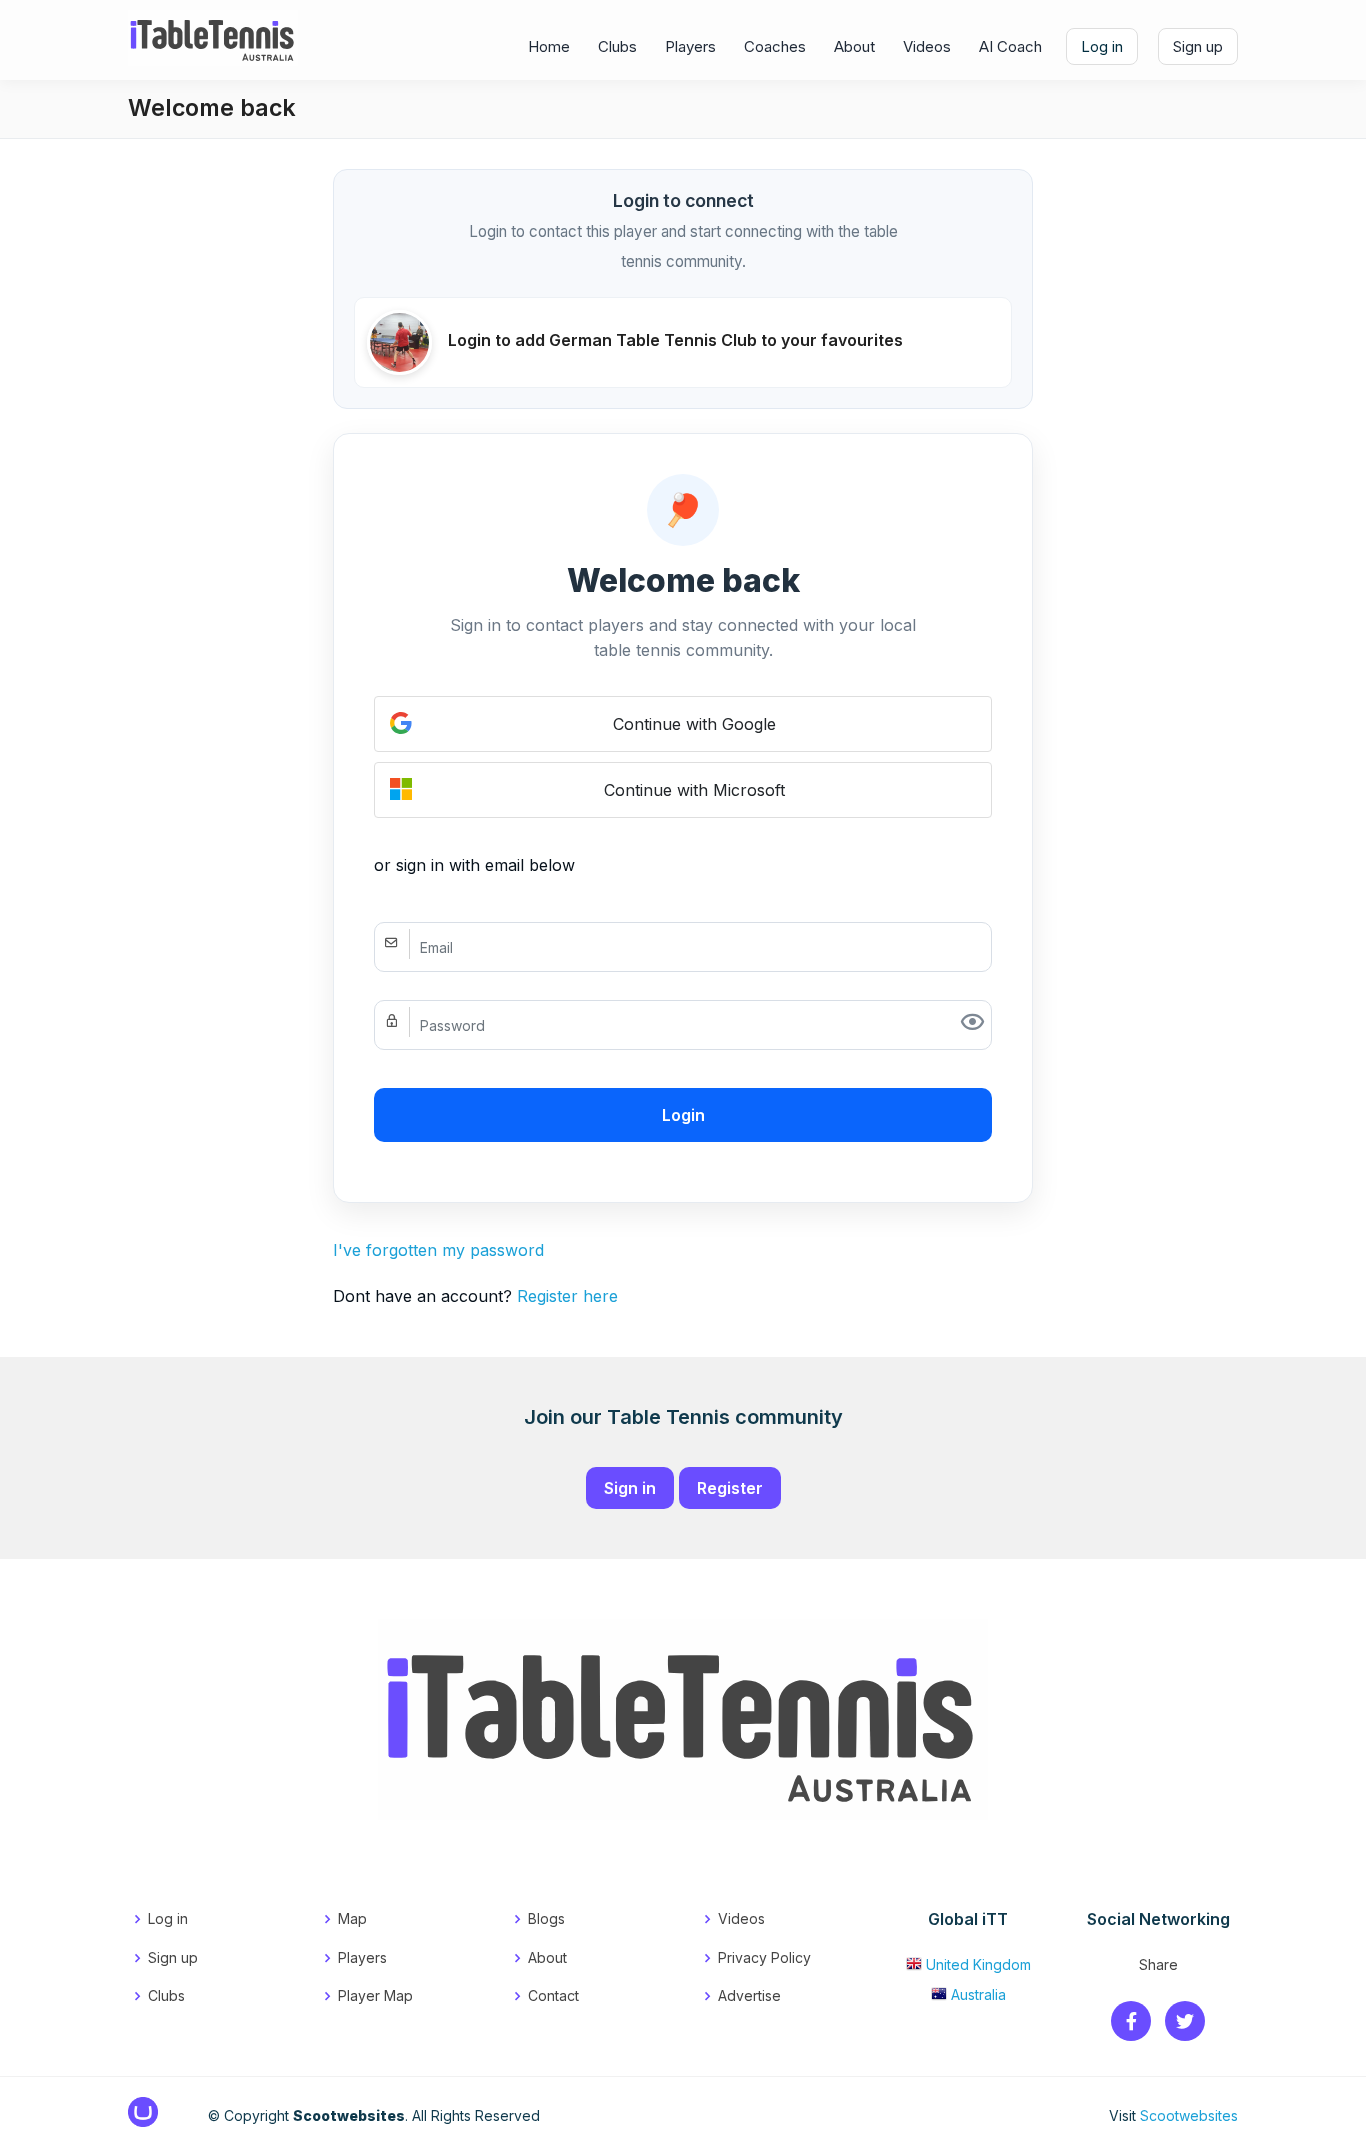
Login (683, 1115)
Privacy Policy (764, 1957)
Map (352, 1918)
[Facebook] (1131, 2022)
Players (690, 46)
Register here (567, 1296)
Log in (1102, 46)
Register (730, 1488)
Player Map (375, 1995)
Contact (553, 1995)
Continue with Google (694, 724)
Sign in (630, 1488)
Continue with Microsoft (694, 790)
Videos (927, 46)
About (854, 46)
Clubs (617, 46)
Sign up (1198, 46)
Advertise (749, 1995)
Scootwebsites (1189, 2115)
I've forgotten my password (438, 1250)
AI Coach (1010, 46)
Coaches (775, 46)
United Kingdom (978, 1964)
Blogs (546, 1918)
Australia (978, 1994)
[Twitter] (1185, 2022)
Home (549, 46)
